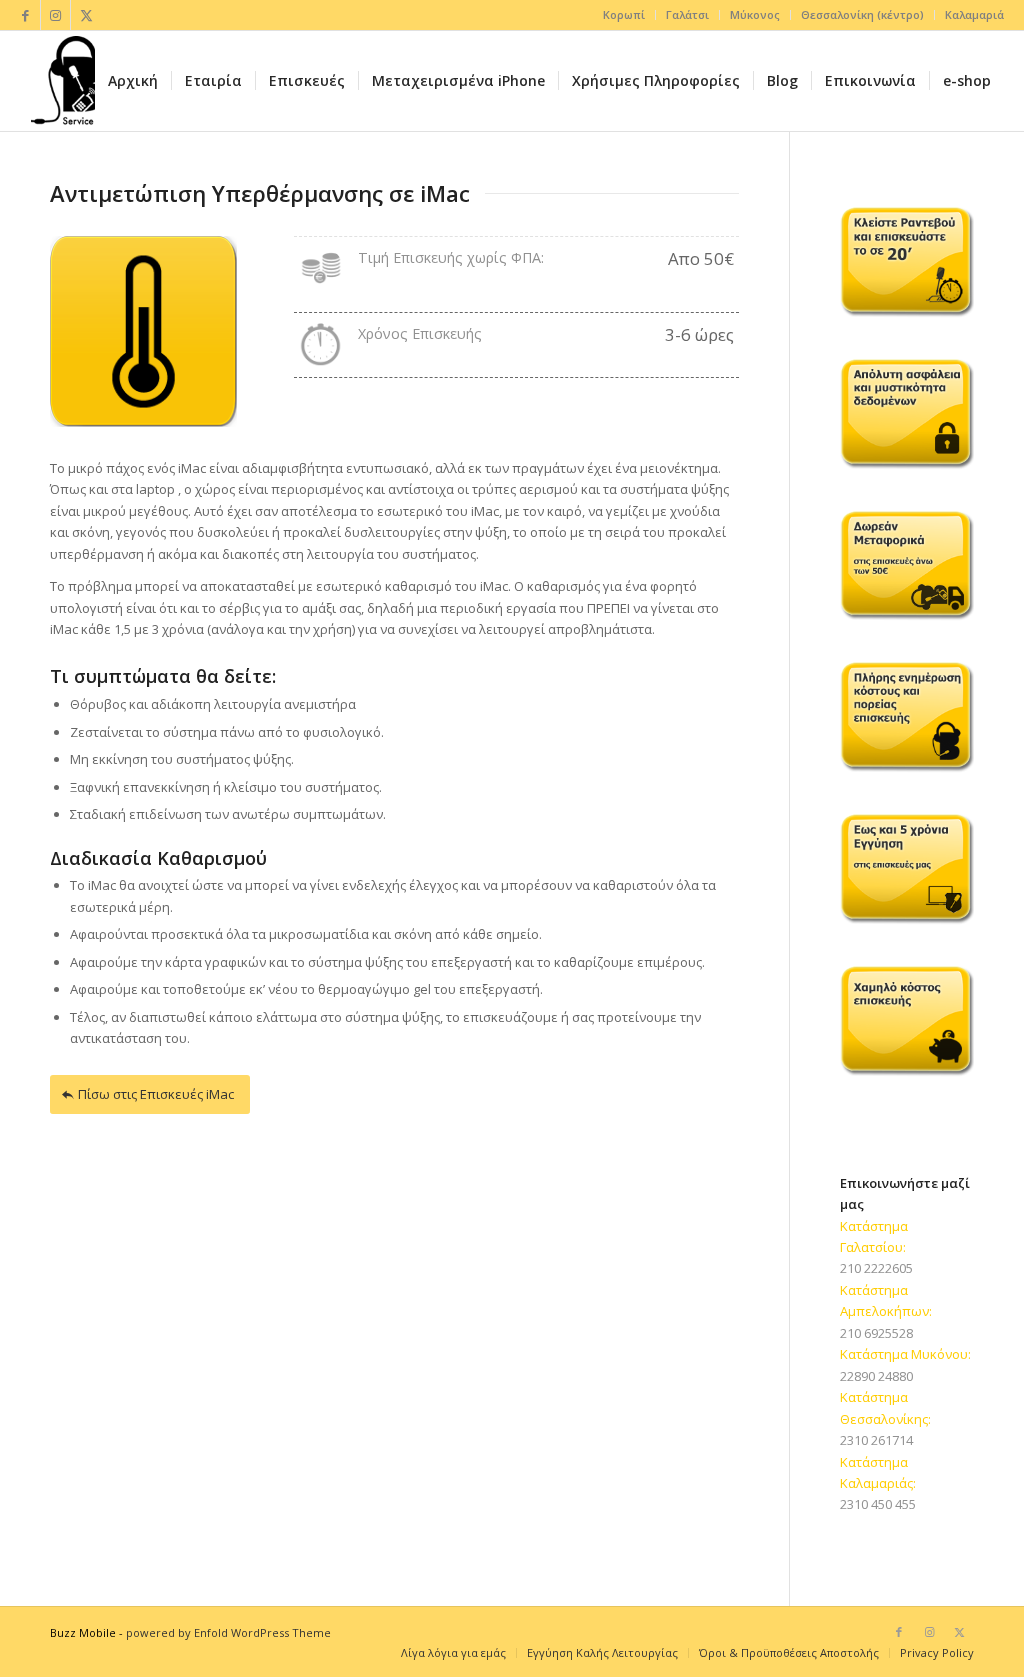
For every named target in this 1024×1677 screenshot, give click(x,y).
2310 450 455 (878, 1504)
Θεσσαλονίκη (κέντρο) (862, 14)
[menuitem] (624, 15)
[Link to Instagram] (55, 15)
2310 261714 (876, 1440)
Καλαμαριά (974, 14)
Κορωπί (624, 14)
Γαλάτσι (687, 14)
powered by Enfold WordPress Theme (228, 1632)
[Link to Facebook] (25, 15)
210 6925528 (876, 1333)
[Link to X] (86, 15)
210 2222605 (876, 1268)
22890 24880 (876, 1376)
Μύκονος (755, 14)
